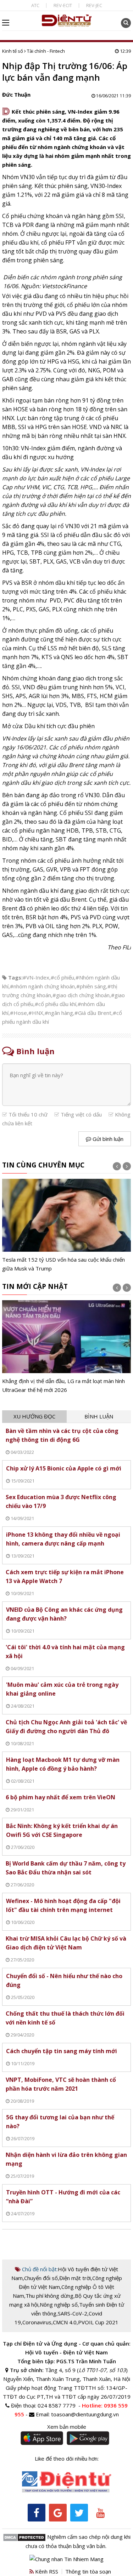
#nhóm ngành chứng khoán (42, 986)
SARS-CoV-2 (73, 2313)
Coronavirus (37, 2322)
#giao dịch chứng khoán (81, 995)
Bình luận (99, 1416)
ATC (35, 5)
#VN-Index (36, 977)
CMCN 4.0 (65, 2322)
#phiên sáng (91, 986)
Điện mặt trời (75, 2278)
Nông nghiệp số (59, 2304)
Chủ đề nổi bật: (39, 2269)
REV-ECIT (63, 5)
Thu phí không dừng (49, 2296)
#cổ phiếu (62, 977)
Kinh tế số (13, 51)
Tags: (15, 977)
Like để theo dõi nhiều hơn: (67, 2458)
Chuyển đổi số (41, 2278)
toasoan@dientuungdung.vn (85, 2414)
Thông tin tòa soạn (88, 2571)
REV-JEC (94, 5)
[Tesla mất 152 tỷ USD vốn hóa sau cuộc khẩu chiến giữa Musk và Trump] (67, 1226)
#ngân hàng (59, 1013)
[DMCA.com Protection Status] (24, 2537)
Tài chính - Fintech (46, 51)
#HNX (36, 1013)
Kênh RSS (46, 2571)
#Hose (18, 1013)
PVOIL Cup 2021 (98, 2322)
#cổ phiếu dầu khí (56, 1004)
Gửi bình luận (107, 1139)
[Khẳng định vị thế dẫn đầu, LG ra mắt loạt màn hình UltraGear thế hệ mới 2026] (67, 1347)
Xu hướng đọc (34, 1416)
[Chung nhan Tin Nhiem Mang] (66, 2558)
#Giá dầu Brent (93, 1013)
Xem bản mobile (67, 2427)
